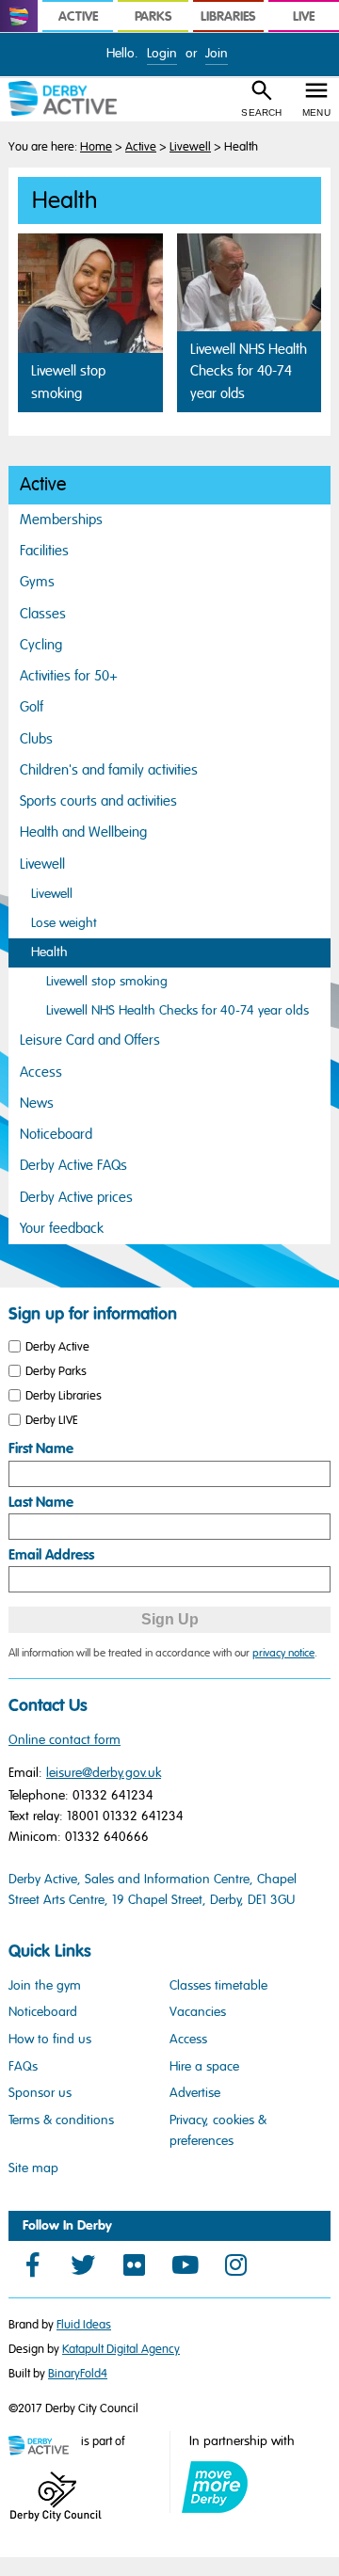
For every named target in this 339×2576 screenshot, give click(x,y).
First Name (41, 1448)
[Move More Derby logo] (215, 2487)
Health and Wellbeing (83, 832)
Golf (32, 707)
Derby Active (57, 1347)
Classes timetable (218, 1985)
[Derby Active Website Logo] (71, 99)
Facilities (44, 551)
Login (162, 53)
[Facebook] (32, 2264)
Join (217, 53)
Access (41, 1072)
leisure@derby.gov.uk (104, 1773)
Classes (43, 614)
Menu (316, 112)
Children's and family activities (109, 770)
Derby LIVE (52, 1419)
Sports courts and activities (98, 801)
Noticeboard (56, 1134)
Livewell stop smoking (107, 981)
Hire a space (204, 2066)
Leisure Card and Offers (90, 1040)
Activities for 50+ (69, 676)
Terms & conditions (61, 2120)
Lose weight (64, 923)
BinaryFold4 (78, 2374)
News (37, 1103)
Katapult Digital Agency (121, 2349)
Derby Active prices (76, 1197)
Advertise (195, 2093)
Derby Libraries (64, 1395)
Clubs (36, 739)
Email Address (51, 1555)
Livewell (190, 147)
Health (49, 952)
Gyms (37, 582)
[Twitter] (83, 2264)
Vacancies (198, 2012)
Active (141, 147)
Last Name (41, 1502)
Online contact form (65, 1740)
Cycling (41, 645)
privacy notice (283, 1653)
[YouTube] (185, 2264)
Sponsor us (40, 2093)
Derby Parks (56, 1371)
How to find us (50, 2039)
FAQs (23, 2066)
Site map (33, 2168)
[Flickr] (134, 2264)
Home (96, 147)
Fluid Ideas (84, 2325)
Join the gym (45, 1985)
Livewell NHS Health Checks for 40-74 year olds (178, 1010)
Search (261, 112)
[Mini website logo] (43, 2447)
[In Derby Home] (19, 16)
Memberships (61, 520)
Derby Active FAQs (73, 1165)
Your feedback (62, 1228)
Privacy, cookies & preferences (218, 2130)
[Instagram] (235, 2264)
